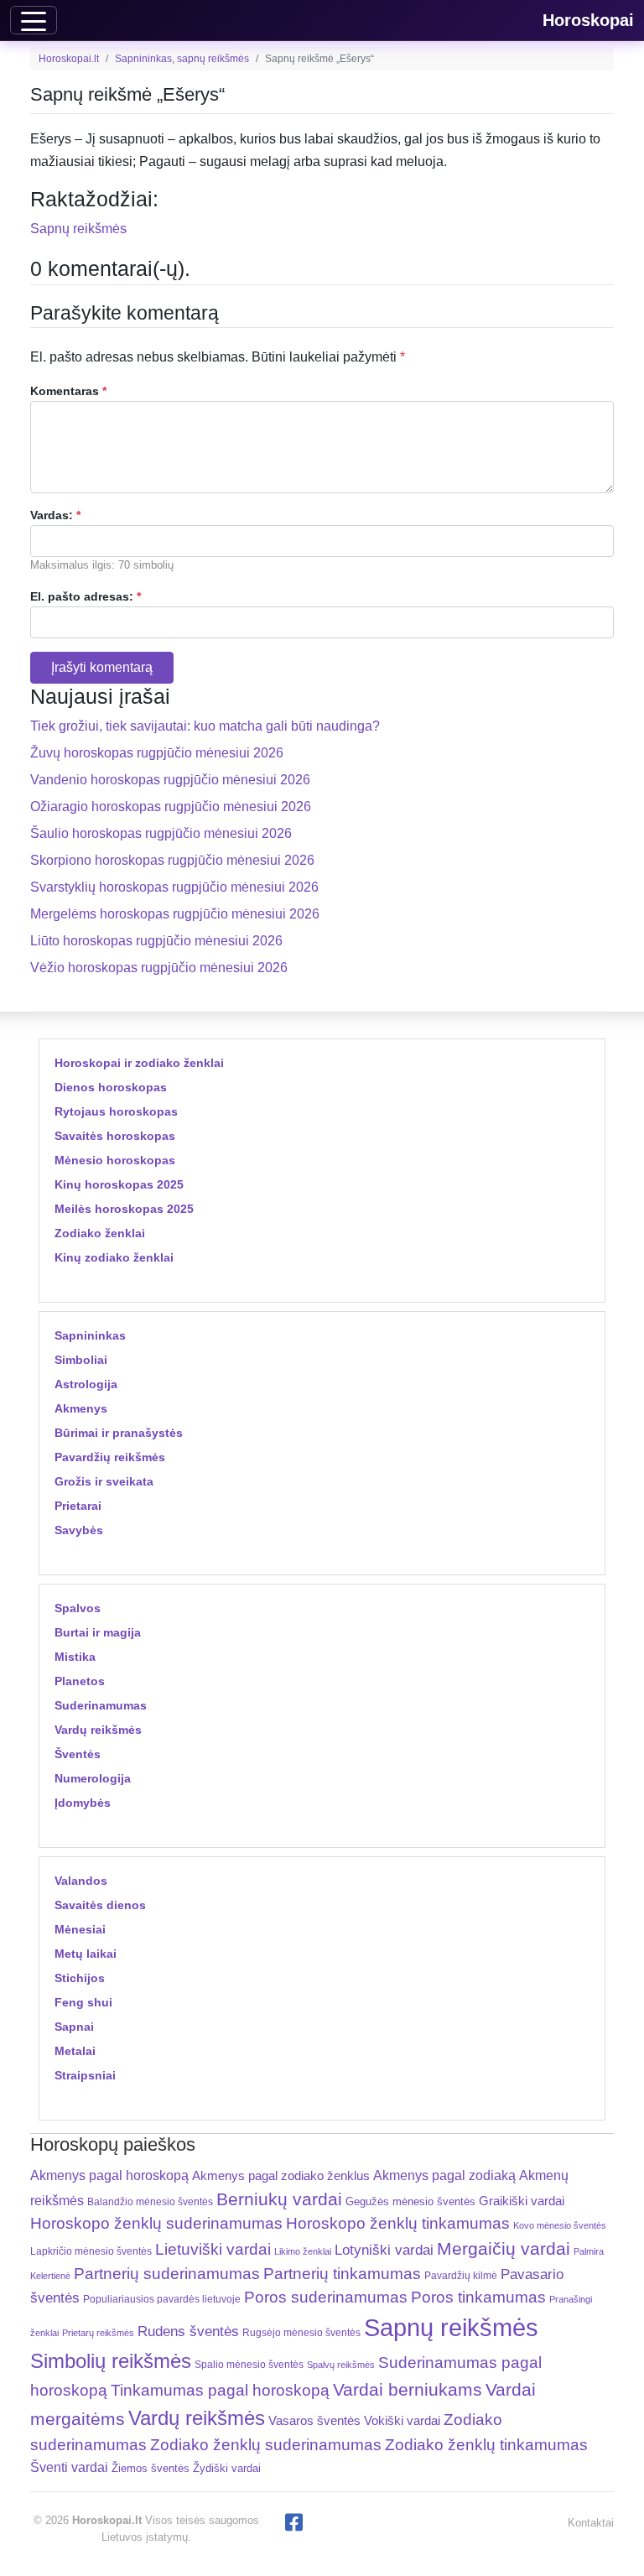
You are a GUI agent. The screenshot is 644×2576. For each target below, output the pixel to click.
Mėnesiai (80, 1929)
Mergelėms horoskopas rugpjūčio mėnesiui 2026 (175, 914)
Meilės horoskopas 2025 (124, 1209)
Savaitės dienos (100, 1905)
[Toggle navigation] (34, 20)
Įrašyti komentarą (102, 667)
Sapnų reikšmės (78, 229)
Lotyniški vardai (384, 2250)
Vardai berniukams (408, 2389)
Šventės (78, 1754)
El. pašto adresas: (86, 596)
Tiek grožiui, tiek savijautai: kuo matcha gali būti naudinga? (205, 726)
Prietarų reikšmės (98, 2333)
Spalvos (78, 1608)
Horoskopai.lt (69, 59)
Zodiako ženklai (100, 1233)
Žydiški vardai (227, 2468)
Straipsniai (85, 2075)
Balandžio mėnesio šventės (150, 2202)
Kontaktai (591, 2523)
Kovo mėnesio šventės (560, 2225)
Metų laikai (86, 1954)
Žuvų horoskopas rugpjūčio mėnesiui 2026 (157, 753)
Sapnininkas (90, 1335)
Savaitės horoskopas (115, 1136)
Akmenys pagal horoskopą (109, 2175)
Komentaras (68, 391)
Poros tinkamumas (478, 2297)
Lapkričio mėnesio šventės (91, 2251)
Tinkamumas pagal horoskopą (220, 2390)
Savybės (79, 1530)
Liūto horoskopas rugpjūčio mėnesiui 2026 (156, 941)
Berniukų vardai (279, 2199)
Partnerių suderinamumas (167, 2274)
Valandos (81, 1881)
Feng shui (83, 2002)
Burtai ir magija (98, 1632)
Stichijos (80, 1978)
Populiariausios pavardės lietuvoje (162, 2299)
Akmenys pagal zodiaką (444, 2175)
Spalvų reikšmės (341, 2365)
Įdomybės (83, 1803)
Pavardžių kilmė (461, 2276)
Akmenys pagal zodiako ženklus (281, 2175)
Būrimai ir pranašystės (119, 1433)
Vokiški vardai (402, 2420)
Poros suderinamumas (326, 2297)
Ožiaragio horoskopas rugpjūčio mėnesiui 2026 (171, 807)
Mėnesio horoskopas (115, 1160)
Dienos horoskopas (111, 1087)
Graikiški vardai (522, 2201)
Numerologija (93, 1778)
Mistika (75, 1657)
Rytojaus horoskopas (116, 1111)
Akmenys (81, 1408)
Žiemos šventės (151, 2469)
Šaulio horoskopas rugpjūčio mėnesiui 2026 (161, 833)
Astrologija (86, 1384)
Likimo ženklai (303, 2251)
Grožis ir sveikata (104, 1481)
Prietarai (78, 1506)
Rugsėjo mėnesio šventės (301, 2332)
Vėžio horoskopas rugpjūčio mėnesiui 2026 (159, 968)
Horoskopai (588, 20)
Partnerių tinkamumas (342, 2274)
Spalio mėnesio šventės (249, 2365)
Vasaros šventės (314, 2421)
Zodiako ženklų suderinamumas (266, 2445)
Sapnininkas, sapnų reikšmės (182, 59)
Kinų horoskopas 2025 (119, 1184)
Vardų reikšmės (98, 1730)
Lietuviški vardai (213, 2249)
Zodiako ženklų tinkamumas (486, 2445)
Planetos (80, 1681)
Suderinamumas (101, 1705)
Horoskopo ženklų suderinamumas (156, 2223)
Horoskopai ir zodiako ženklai (139, 1063)
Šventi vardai (69, 2467)
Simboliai (81, 1360)
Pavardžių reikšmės (110, 1457)
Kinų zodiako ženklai (114, 1257)
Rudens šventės (188, 2331)
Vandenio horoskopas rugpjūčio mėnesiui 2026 (170, 780)
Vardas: (55, 515)
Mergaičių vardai (504, 2248)
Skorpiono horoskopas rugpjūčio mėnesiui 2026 (172, 860)
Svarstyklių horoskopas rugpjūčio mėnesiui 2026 (174, 887)
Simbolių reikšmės (111, 2361)
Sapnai (74, 2027)
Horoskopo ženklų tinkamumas (398, 2223)
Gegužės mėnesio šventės (410, 2201)
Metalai (75, 2051)
